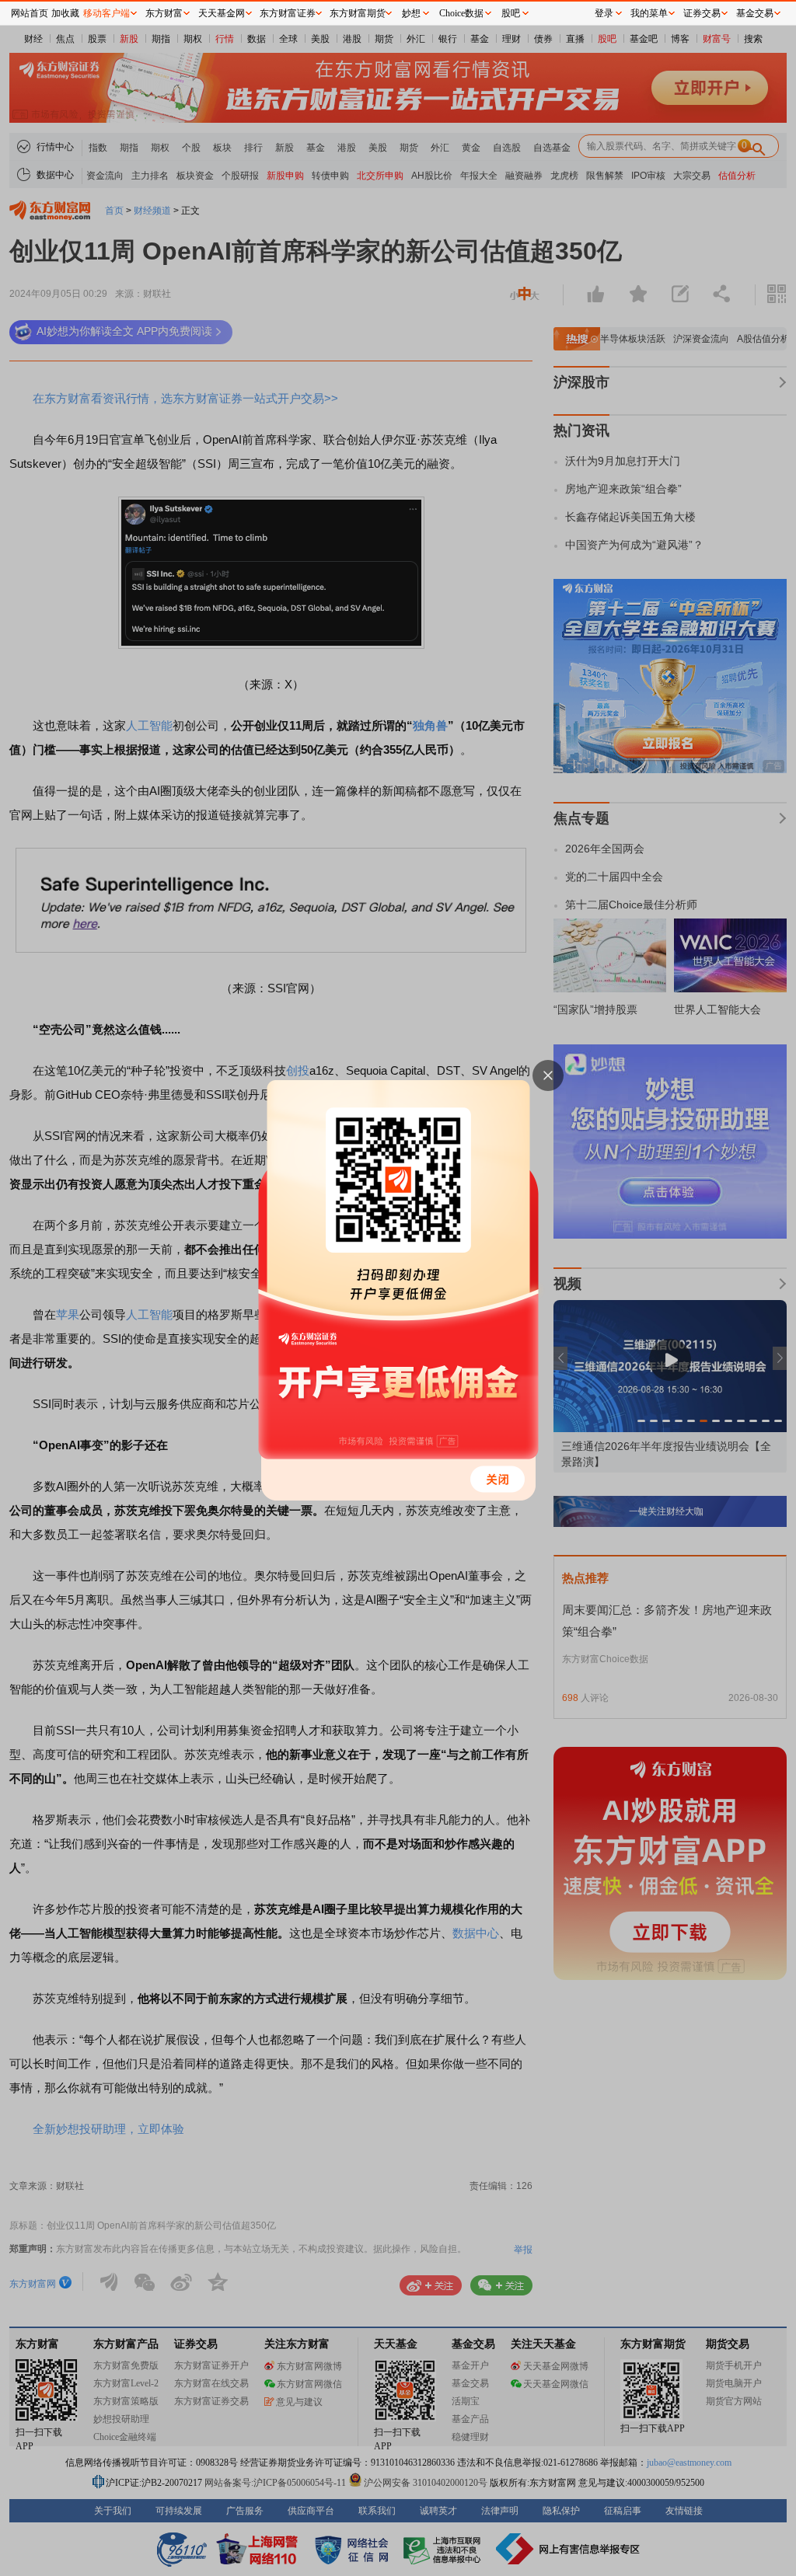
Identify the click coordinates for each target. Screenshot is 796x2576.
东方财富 (164, 13)
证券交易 (702, 13)
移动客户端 (106, 13)
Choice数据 (461, 13)
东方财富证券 (288, 13)
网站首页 (30, 13)
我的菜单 (649, 13)
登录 (604, 13)
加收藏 (65, 13)
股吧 (511, 13)
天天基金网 (222, 13)
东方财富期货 (358, 13)
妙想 (411, 13)
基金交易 (755, 13)
